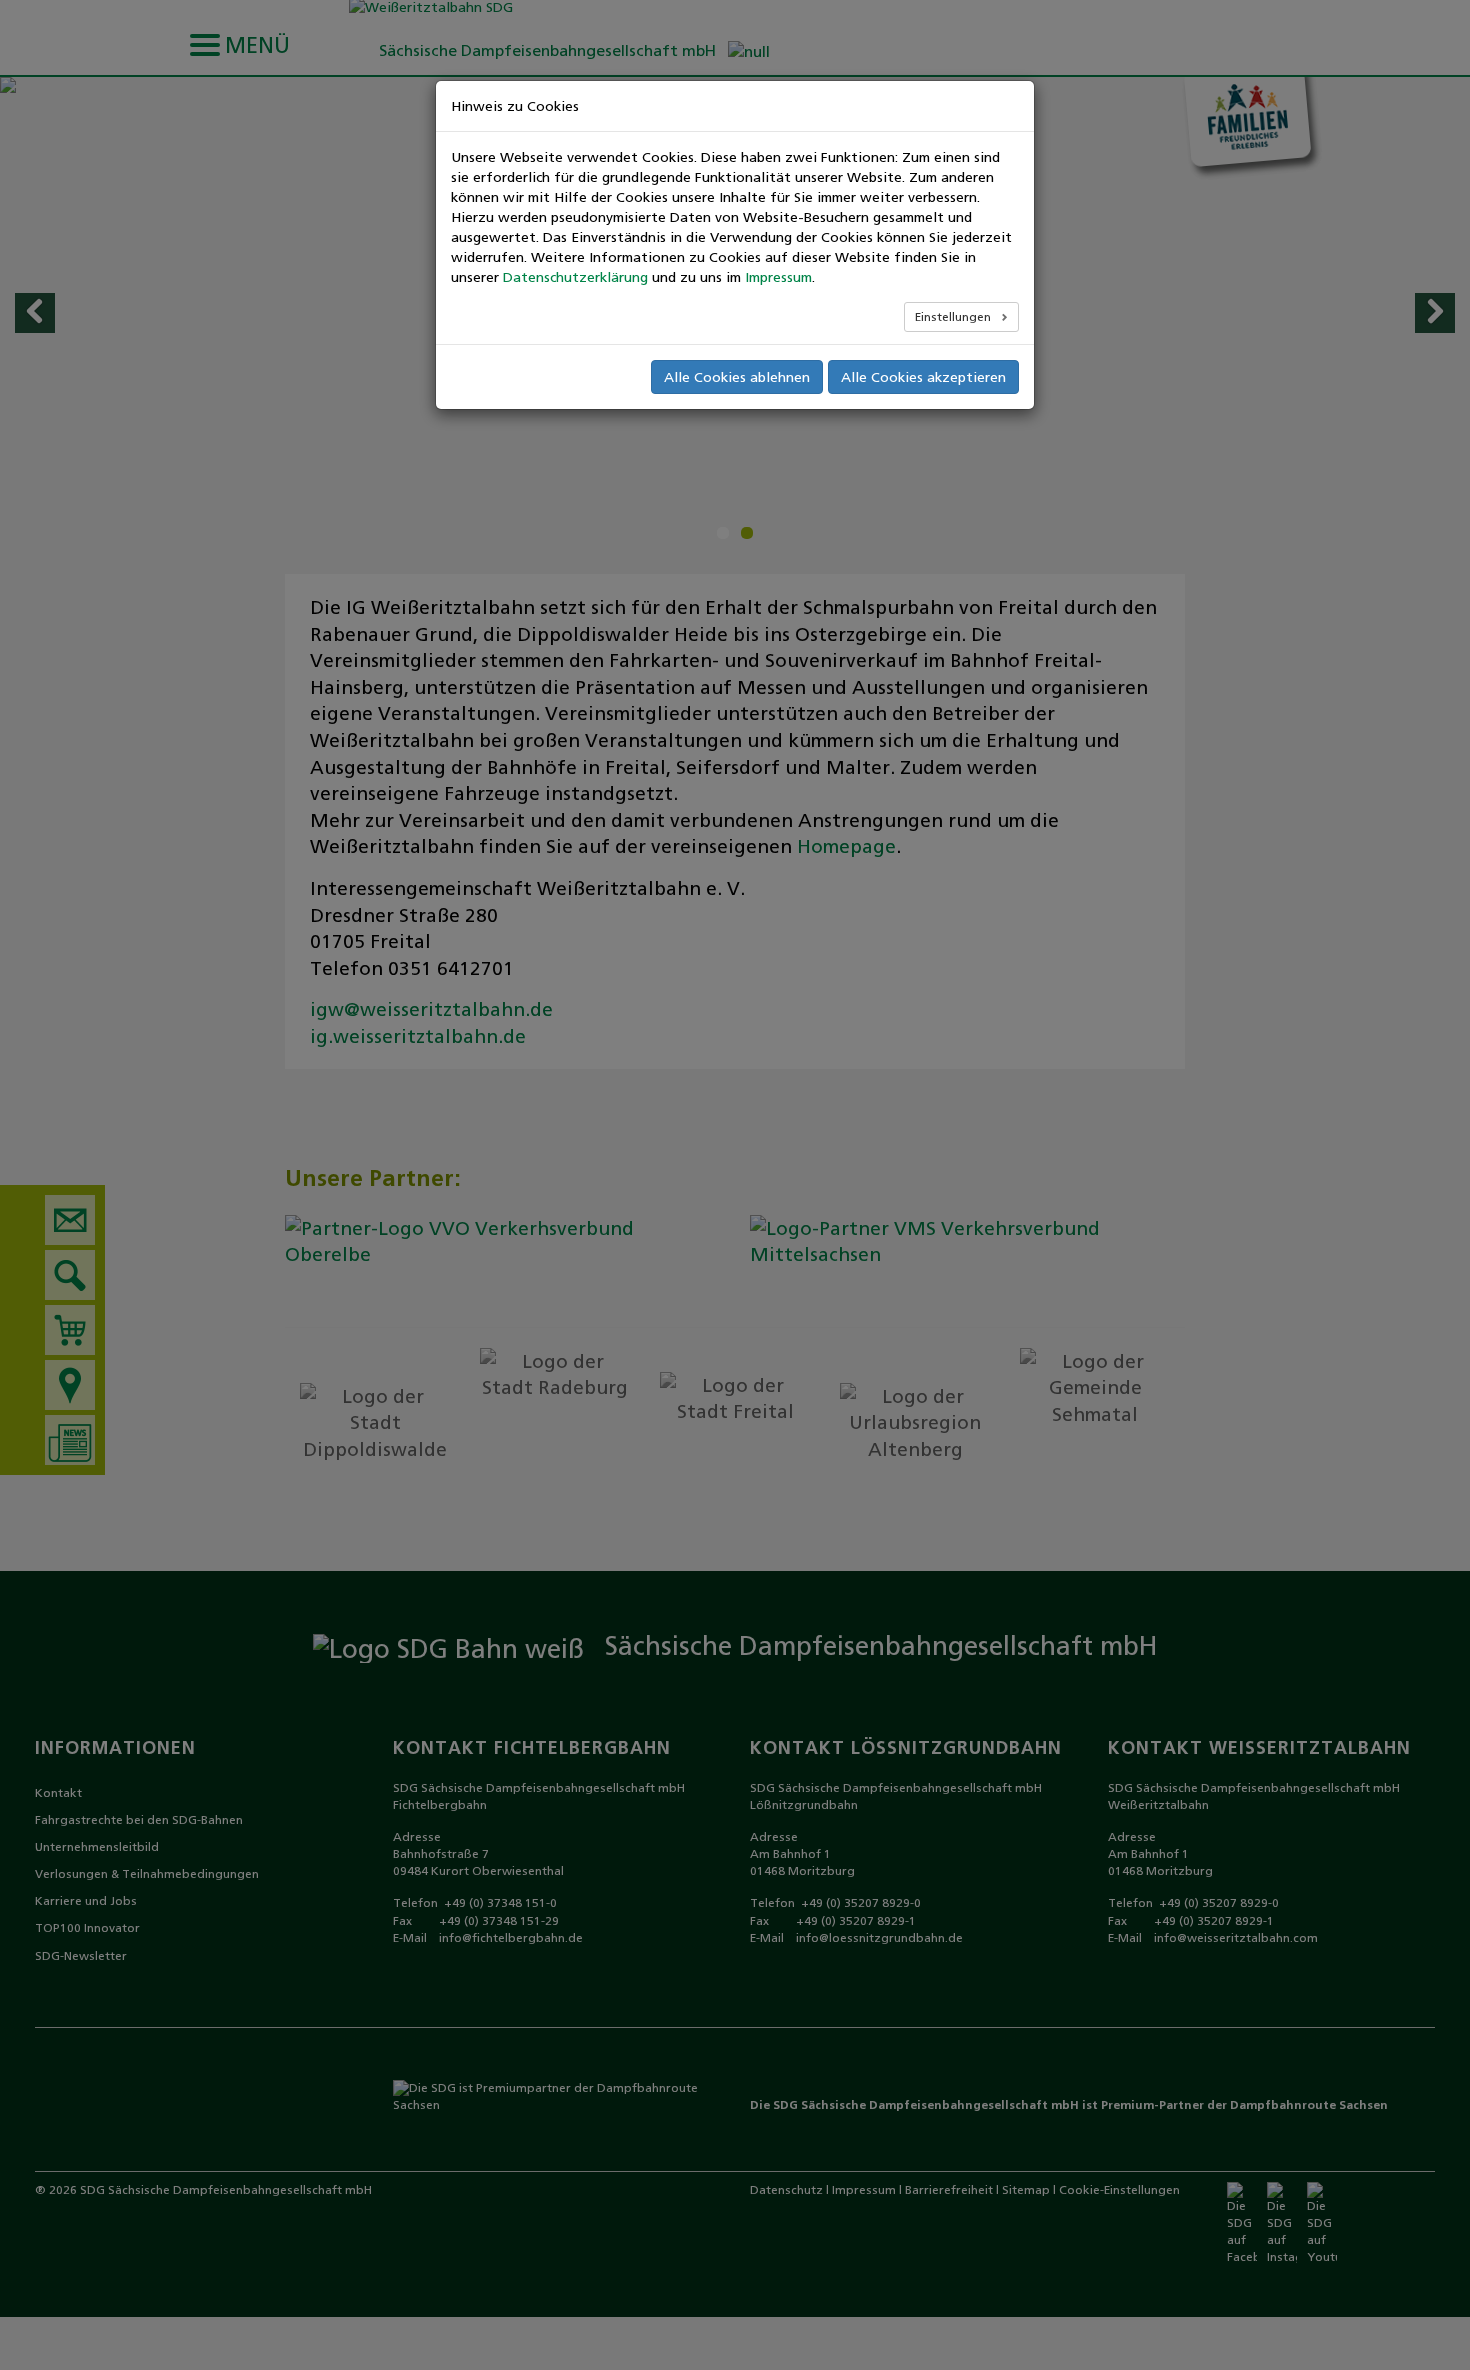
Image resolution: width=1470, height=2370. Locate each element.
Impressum (778, 277)
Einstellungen (954, 317)
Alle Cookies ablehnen (737, 377)
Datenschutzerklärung (575, 277)
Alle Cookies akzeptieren (923, 377)
